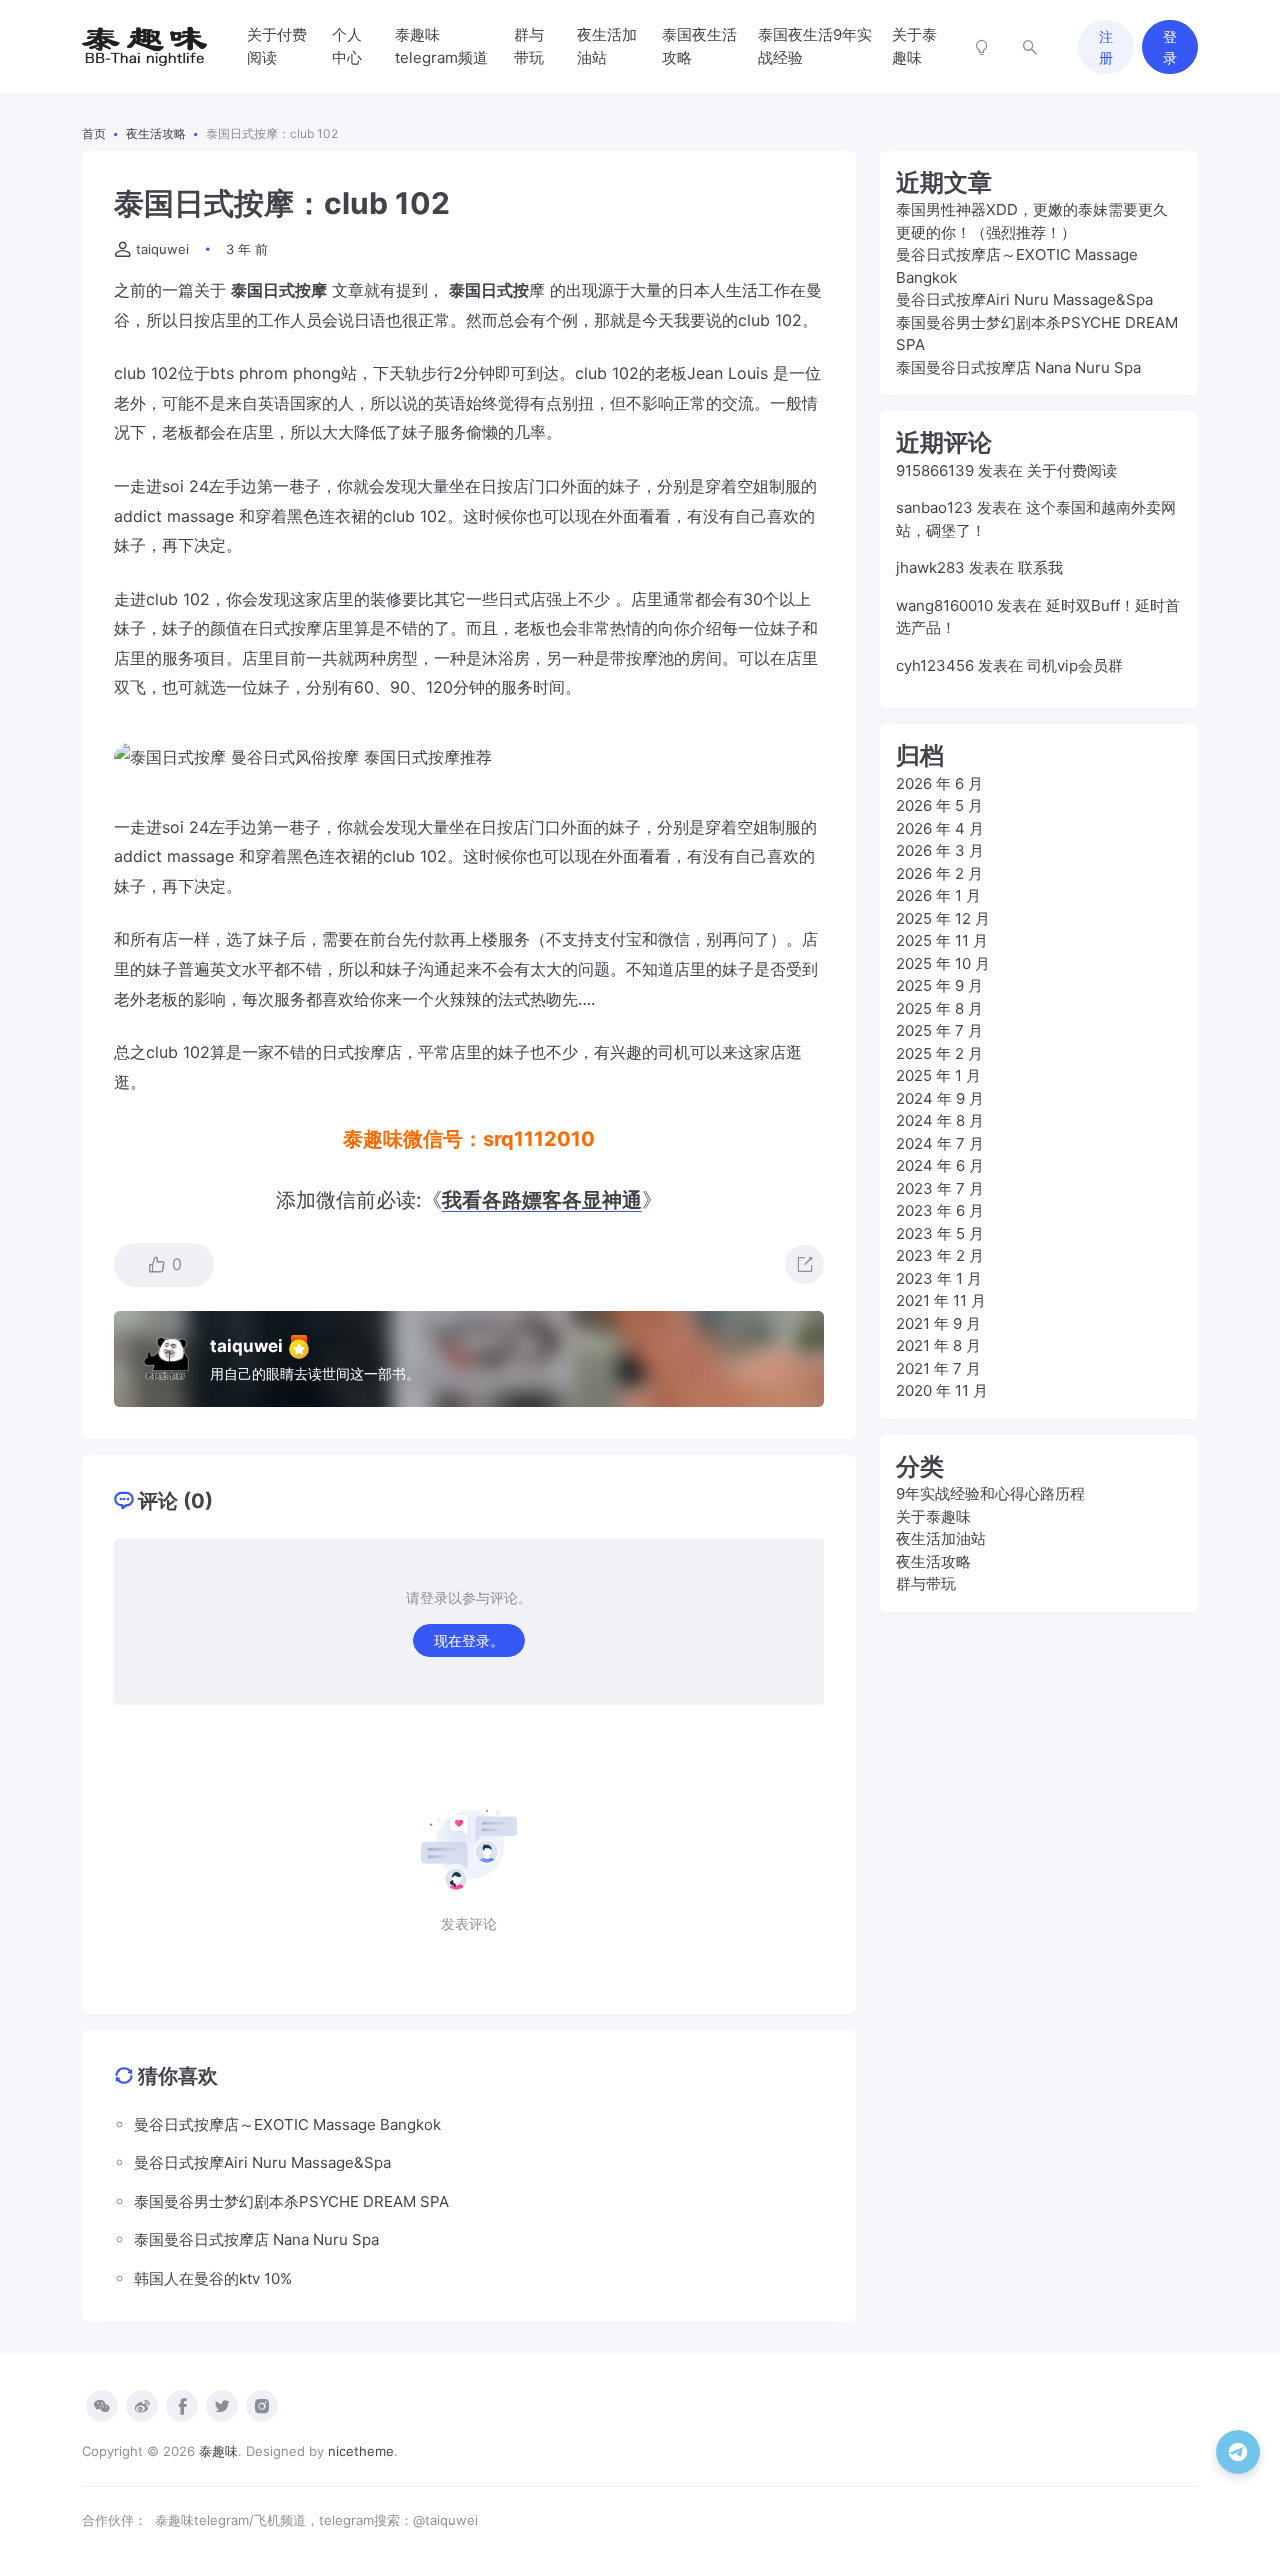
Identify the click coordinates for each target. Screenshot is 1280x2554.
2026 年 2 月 (939, 873)
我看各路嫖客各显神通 (542, 1200)
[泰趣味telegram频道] (1238, 2452)
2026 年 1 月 (938, 895)
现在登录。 (469, 1640)
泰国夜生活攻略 (699, 46)
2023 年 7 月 (940, 1188)
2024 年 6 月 (940, 1165)
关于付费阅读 (277, 46)
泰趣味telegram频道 (441, 46)
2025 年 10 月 (943, 963)
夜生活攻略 (933, 1561)
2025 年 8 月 (939, 1008)
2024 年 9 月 (940, 1098)
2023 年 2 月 (940, 1255)
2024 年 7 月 (940, 1143)
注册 (1106, 47)
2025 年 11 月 (942, 940)
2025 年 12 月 (943, 918)
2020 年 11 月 (942, 1390)
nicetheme (361, 2451)
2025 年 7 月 (939, 1030)
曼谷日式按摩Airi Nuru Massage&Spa (1024, 299)
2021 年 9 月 (938, 1323)
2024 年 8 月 (940, 1120)
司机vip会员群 (1075, 665)
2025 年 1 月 (938, 1075)
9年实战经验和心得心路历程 (990, 1493)
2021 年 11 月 (941, 1300)
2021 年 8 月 (938, 1345)
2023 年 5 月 (940, 1233)
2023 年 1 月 (939, 1278)
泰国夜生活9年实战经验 (815, 46)
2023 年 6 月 (940, 1210)
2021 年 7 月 (938, 1368)
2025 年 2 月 (939, 1053)
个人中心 (347, 46)
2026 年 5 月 (939, 805)
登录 (1170, 47)
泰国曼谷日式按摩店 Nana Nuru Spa (1018, 367)
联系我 (1040, 567)
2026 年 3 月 (940, 850)
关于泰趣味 (914, 46)
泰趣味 (218, 2451)
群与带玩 (529, 46)
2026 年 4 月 (940, 828)
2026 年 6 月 (939, 783)
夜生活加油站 (607, 46)
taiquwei (162, 249)
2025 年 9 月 (939, 985)
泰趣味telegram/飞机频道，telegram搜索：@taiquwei (316, 2520)
